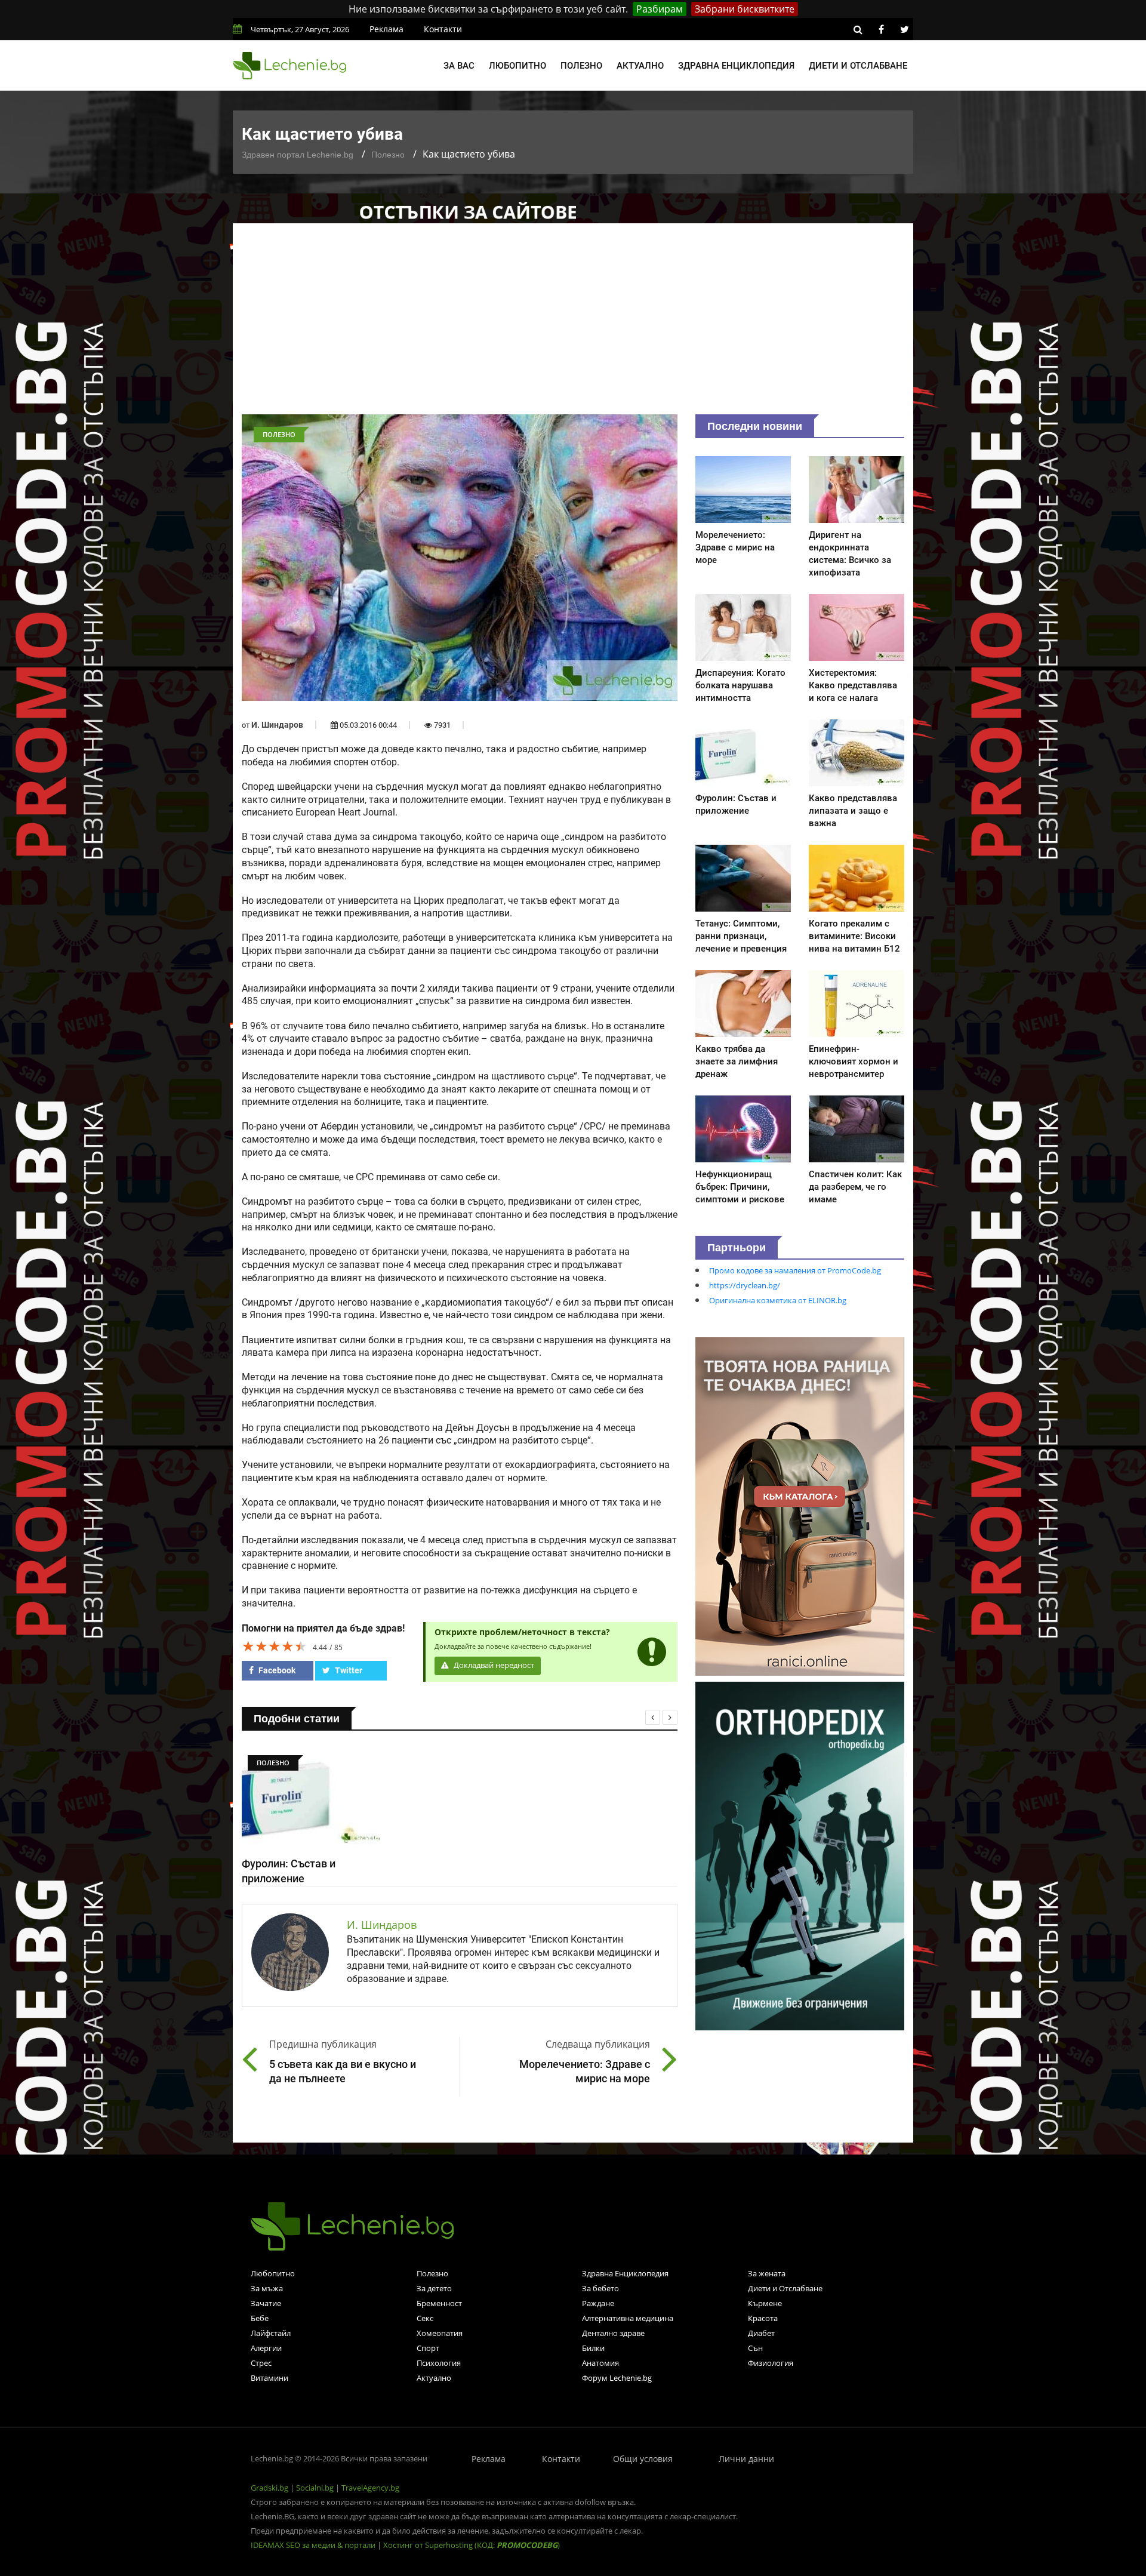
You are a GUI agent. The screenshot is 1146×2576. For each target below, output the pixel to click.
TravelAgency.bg (370, 2488)
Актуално (640, 66)
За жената (767, 2273)
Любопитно (517, 66)
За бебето (600, 2288)
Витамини (269, 2378)
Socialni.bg (315, 2488)
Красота (763, 2318)
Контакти (443, 29)
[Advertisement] (573, 325)
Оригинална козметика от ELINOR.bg (778, 1300)
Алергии (266, 2348)
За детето (434, 2288)
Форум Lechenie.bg (617, 2378)
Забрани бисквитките (745, 9)
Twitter (348, 1670)
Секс (425, 2318)
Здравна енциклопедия (736, 66)
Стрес (261, 2363)
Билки (593, 2348)
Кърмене (765, 2303)
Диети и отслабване (858, 66)
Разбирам (660, 9)
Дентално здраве (613, 2333)
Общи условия (643, 2459)
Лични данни (746, 2459)
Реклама (386, 29)
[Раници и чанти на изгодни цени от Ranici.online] (800, 1506)
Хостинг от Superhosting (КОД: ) (472, 2545)
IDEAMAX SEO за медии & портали (314, 2545)
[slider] (275, 1646)
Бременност (439, 2303)
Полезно (581, 66)
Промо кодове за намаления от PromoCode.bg (795, 1270)
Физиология (771, 2363)
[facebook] (881, 29)
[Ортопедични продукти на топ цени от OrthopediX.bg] (800, 1855)
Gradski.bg (269, 2488)
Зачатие (266, 2303)
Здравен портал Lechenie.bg (298, 155)
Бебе (260, 2318)
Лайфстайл (271, 2333)
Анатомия (600, 2363)
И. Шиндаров (277, 725)
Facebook (276, 1670)
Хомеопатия (440, 2333)
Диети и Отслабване (785, 2288)
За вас (459, 66)
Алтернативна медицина (628, 2318)
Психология (439, 2363)
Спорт (428, 2348)
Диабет (761, 2333)
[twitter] (904, 29)
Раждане (598, 2303)
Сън (755, 2348)
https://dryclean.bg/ (745, 1285)
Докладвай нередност (493, 1665)
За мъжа (267, 2288)
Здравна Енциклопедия (625, 2273)
